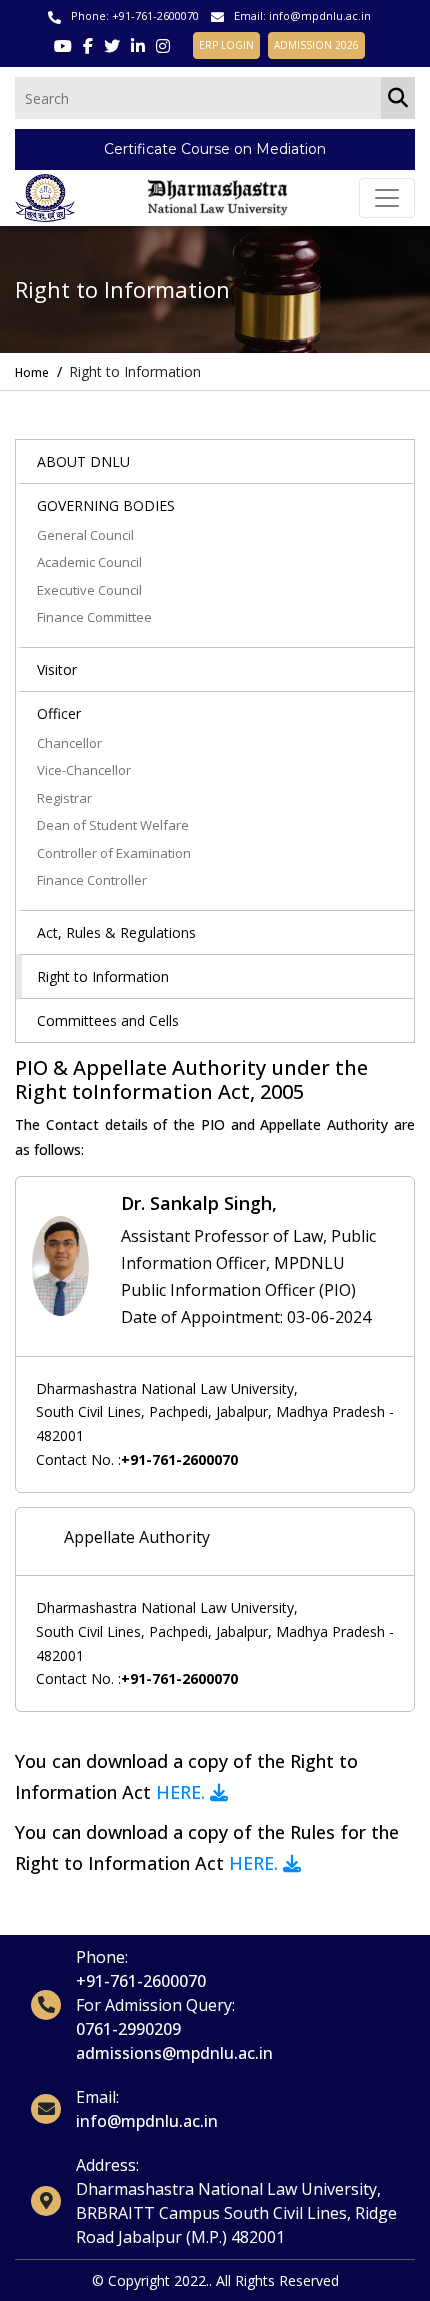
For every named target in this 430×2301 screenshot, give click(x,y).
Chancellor (69, 743)
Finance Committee (94, 617)
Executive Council (89, 590)
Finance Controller (92, 880)
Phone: (102, 1957)
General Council (85, 535)
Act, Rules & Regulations (116, 932)
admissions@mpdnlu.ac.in (174, 2053)
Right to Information (103, 976)
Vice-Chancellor (84, 770)
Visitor (57, 669)
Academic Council (89, 562)
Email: (97, 2097)
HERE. (183, 1792)
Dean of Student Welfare (113, 825)
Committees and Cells (108, 1020)
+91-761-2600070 (155, 15)
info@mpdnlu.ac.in (320, 15)
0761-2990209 (128, 2029)
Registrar (64, 798)
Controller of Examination (114, 853)
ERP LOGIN (226, 45)
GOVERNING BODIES (106, 505)
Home (32, 372)
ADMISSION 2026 (316, 45)
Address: (107, 2165)
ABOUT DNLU (83, 461)
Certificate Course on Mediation (215, 149)
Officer (59, 713)
